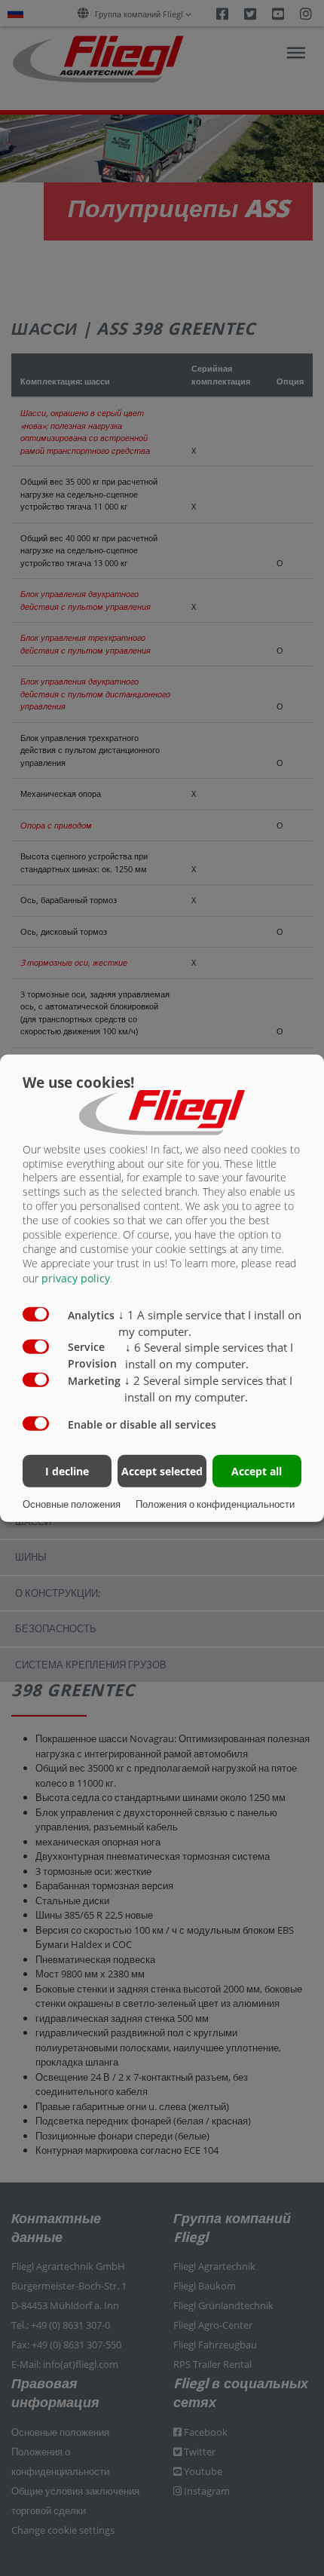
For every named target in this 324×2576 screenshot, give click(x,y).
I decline (67, 1471)
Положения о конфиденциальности (215, 1504)
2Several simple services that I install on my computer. (208, 1389)
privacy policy (76, 1278)
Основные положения (72, 1504)
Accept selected (162, 1471)
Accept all (257, 1471)
